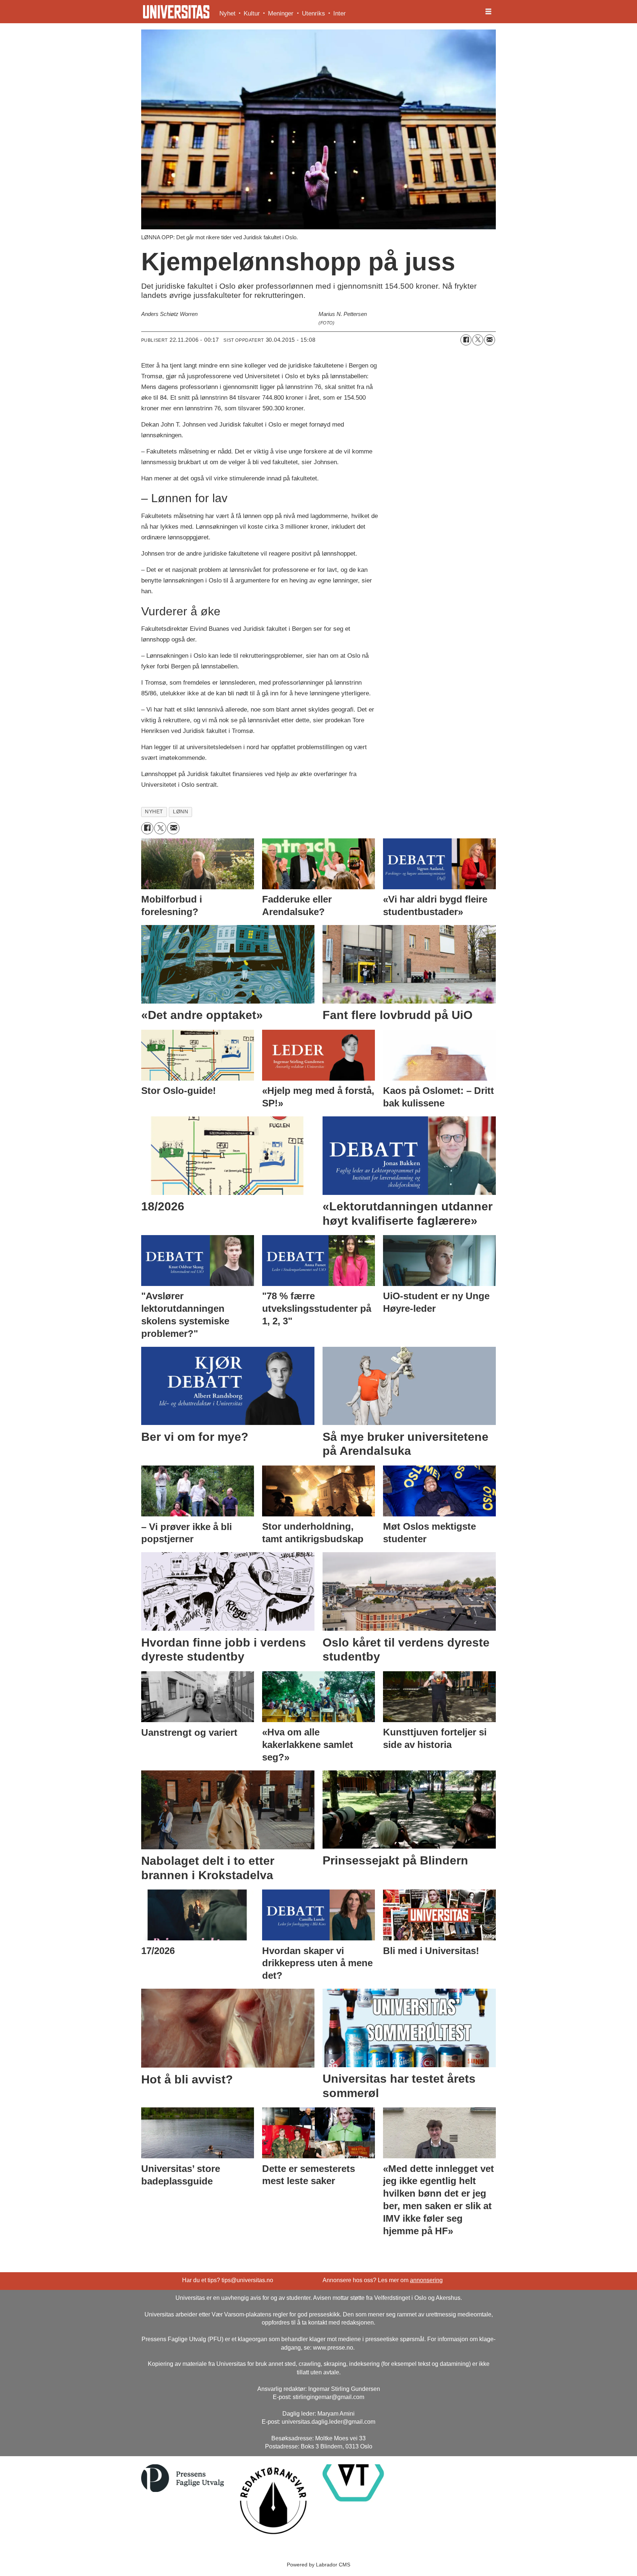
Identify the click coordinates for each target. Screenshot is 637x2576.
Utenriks (314, 13)
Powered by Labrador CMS (318, 2565)
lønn (180, 812)
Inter (340, 13)
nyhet (154, 812)
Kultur (252, 13)
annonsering (426, 2280)
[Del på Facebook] (466, 340)
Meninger (281, 13)
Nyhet (227, 13)
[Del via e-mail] (490, 340)
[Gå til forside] (176, 12)
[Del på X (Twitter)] (478, 340)
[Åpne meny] (488, 12)
